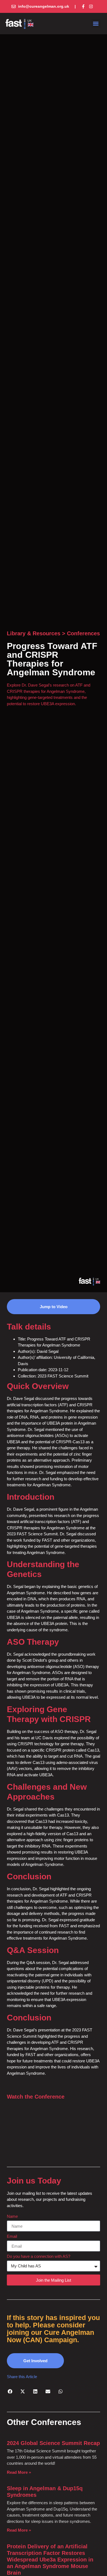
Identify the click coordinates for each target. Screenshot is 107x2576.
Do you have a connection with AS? (39, 2256)
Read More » (19, 2472)
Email (12, 2236)
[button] (96, 24)
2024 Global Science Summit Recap (53, 2443)
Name (12, 2216)
